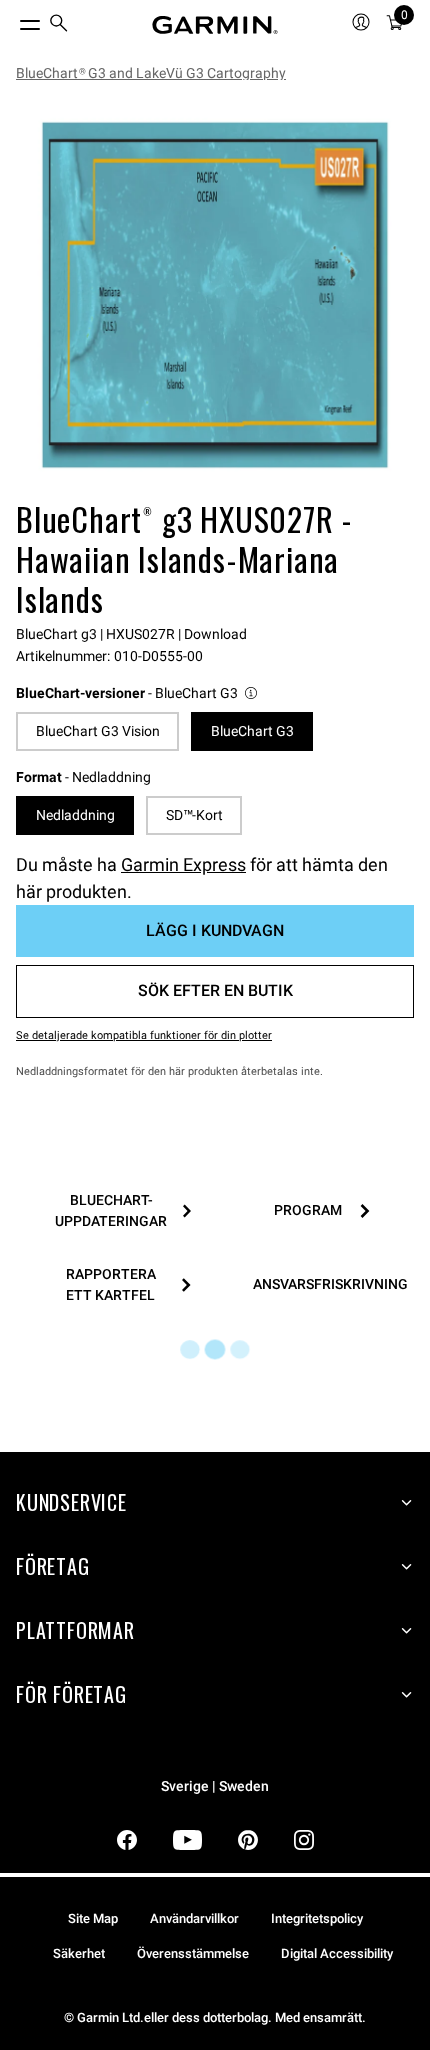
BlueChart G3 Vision (98, 731)
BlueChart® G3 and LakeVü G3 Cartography (151, 73)
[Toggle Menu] (12, 20)
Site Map (93, 1918)
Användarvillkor (194, 1918)
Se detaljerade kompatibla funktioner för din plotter (144, 1035)
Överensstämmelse (193, 1953)
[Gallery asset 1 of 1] (215, 295)
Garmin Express (183, 864)
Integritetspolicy (317, 1918)
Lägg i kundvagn (215, 930)
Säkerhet (79, 1953)
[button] (138, 693)
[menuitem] (59, 25)
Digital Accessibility (337, 1953)
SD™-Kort (194, 815)
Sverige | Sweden (215, 1786)
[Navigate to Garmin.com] (215, 25)
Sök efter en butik (215, 990)
